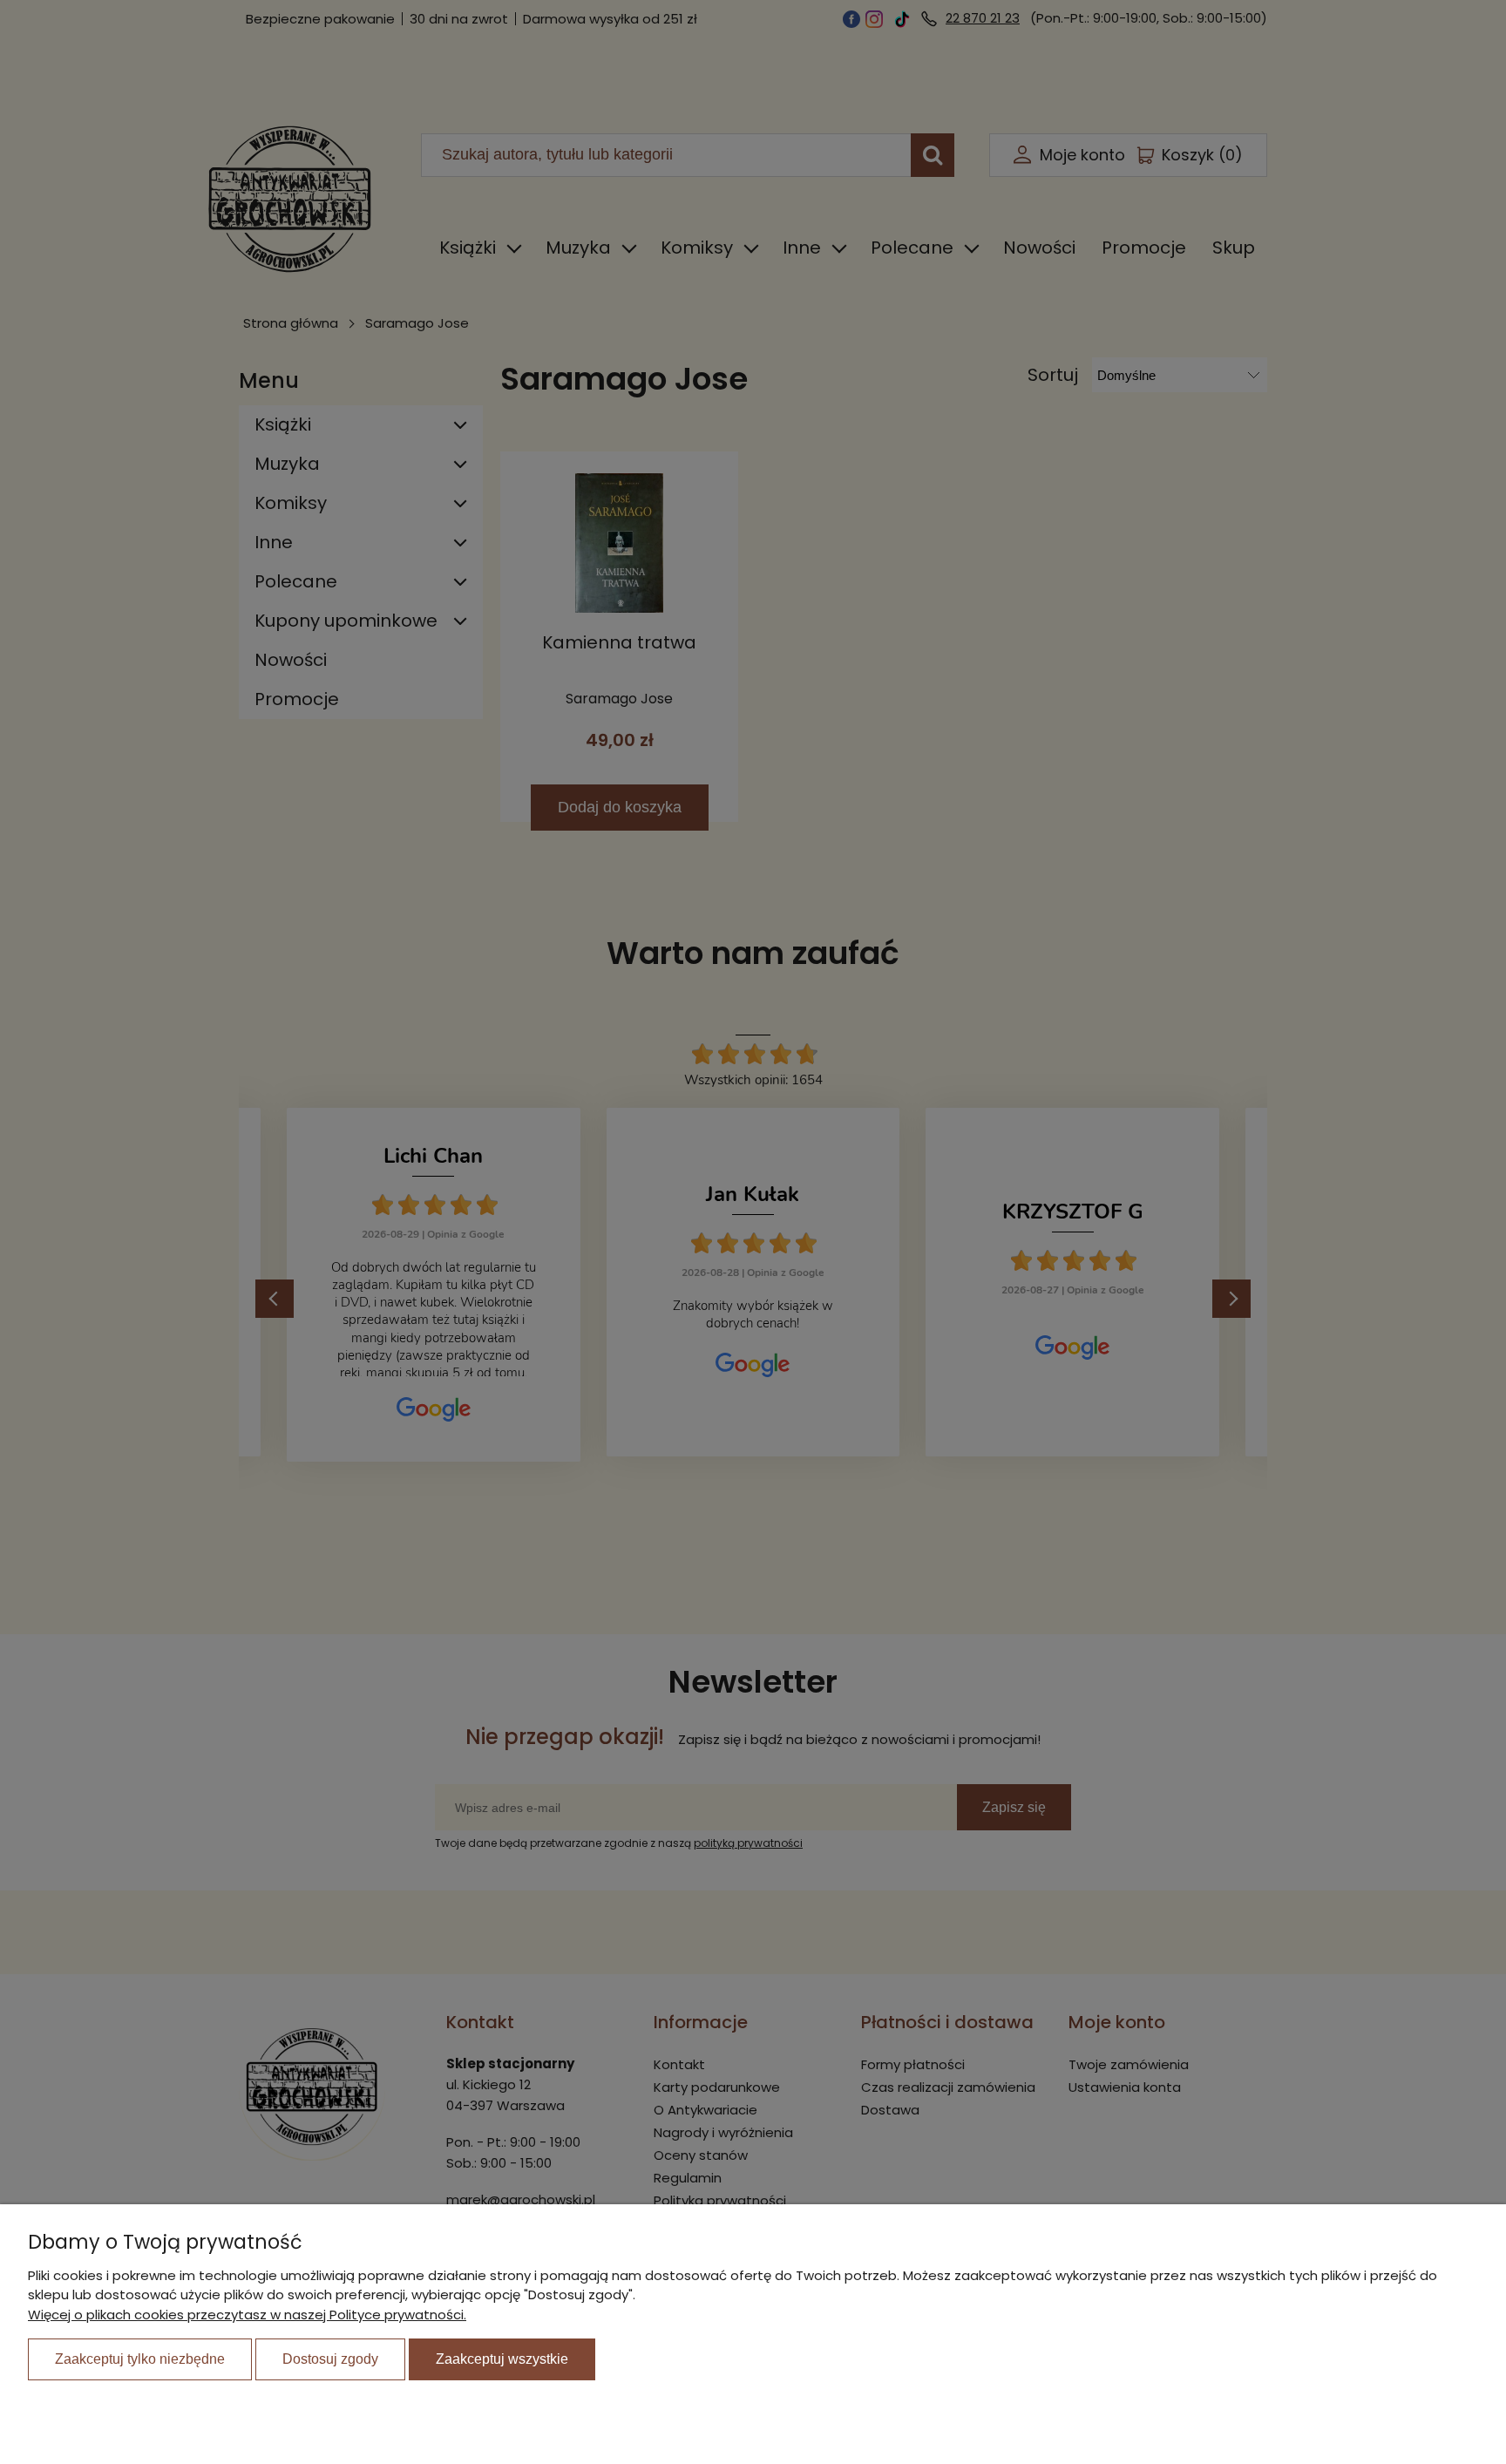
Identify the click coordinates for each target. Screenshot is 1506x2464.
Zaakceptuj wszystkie (502, 2359)
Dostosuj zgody (330, 2359)
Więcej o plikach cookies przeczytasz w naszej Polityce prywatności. (247, 2315)
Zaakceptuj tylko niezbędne (140, 2359)
